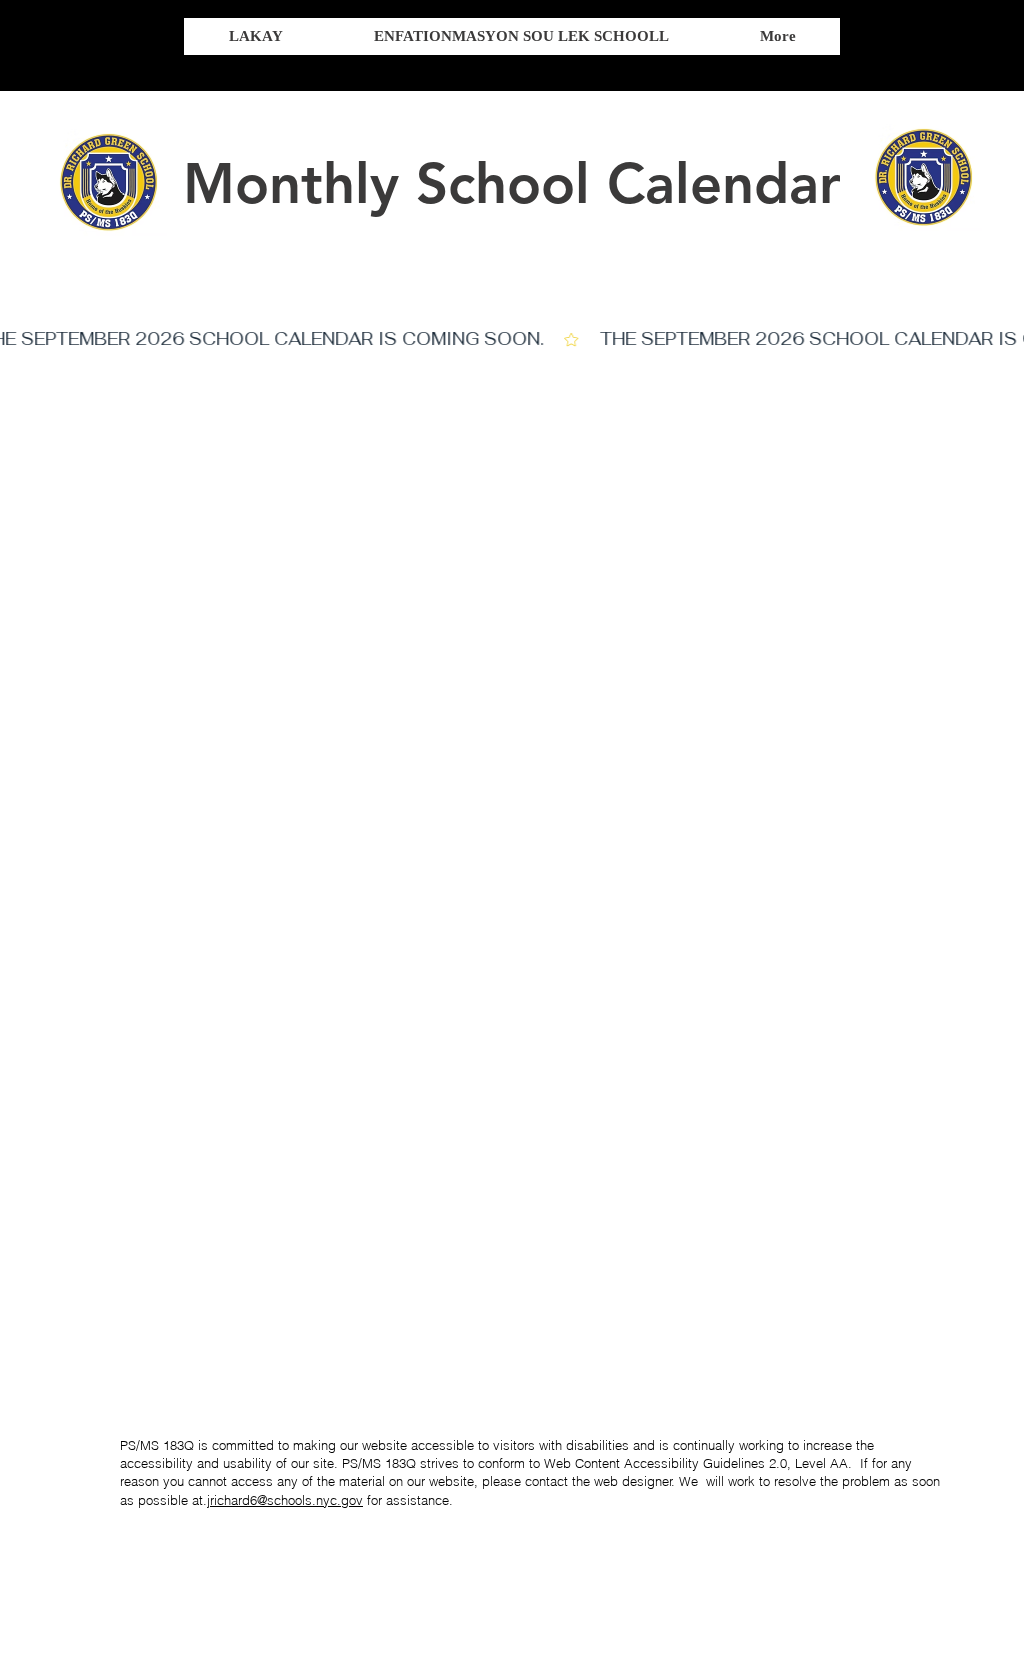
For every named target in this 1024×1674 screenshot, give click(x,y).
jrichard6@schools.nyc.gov (285, 1500)
